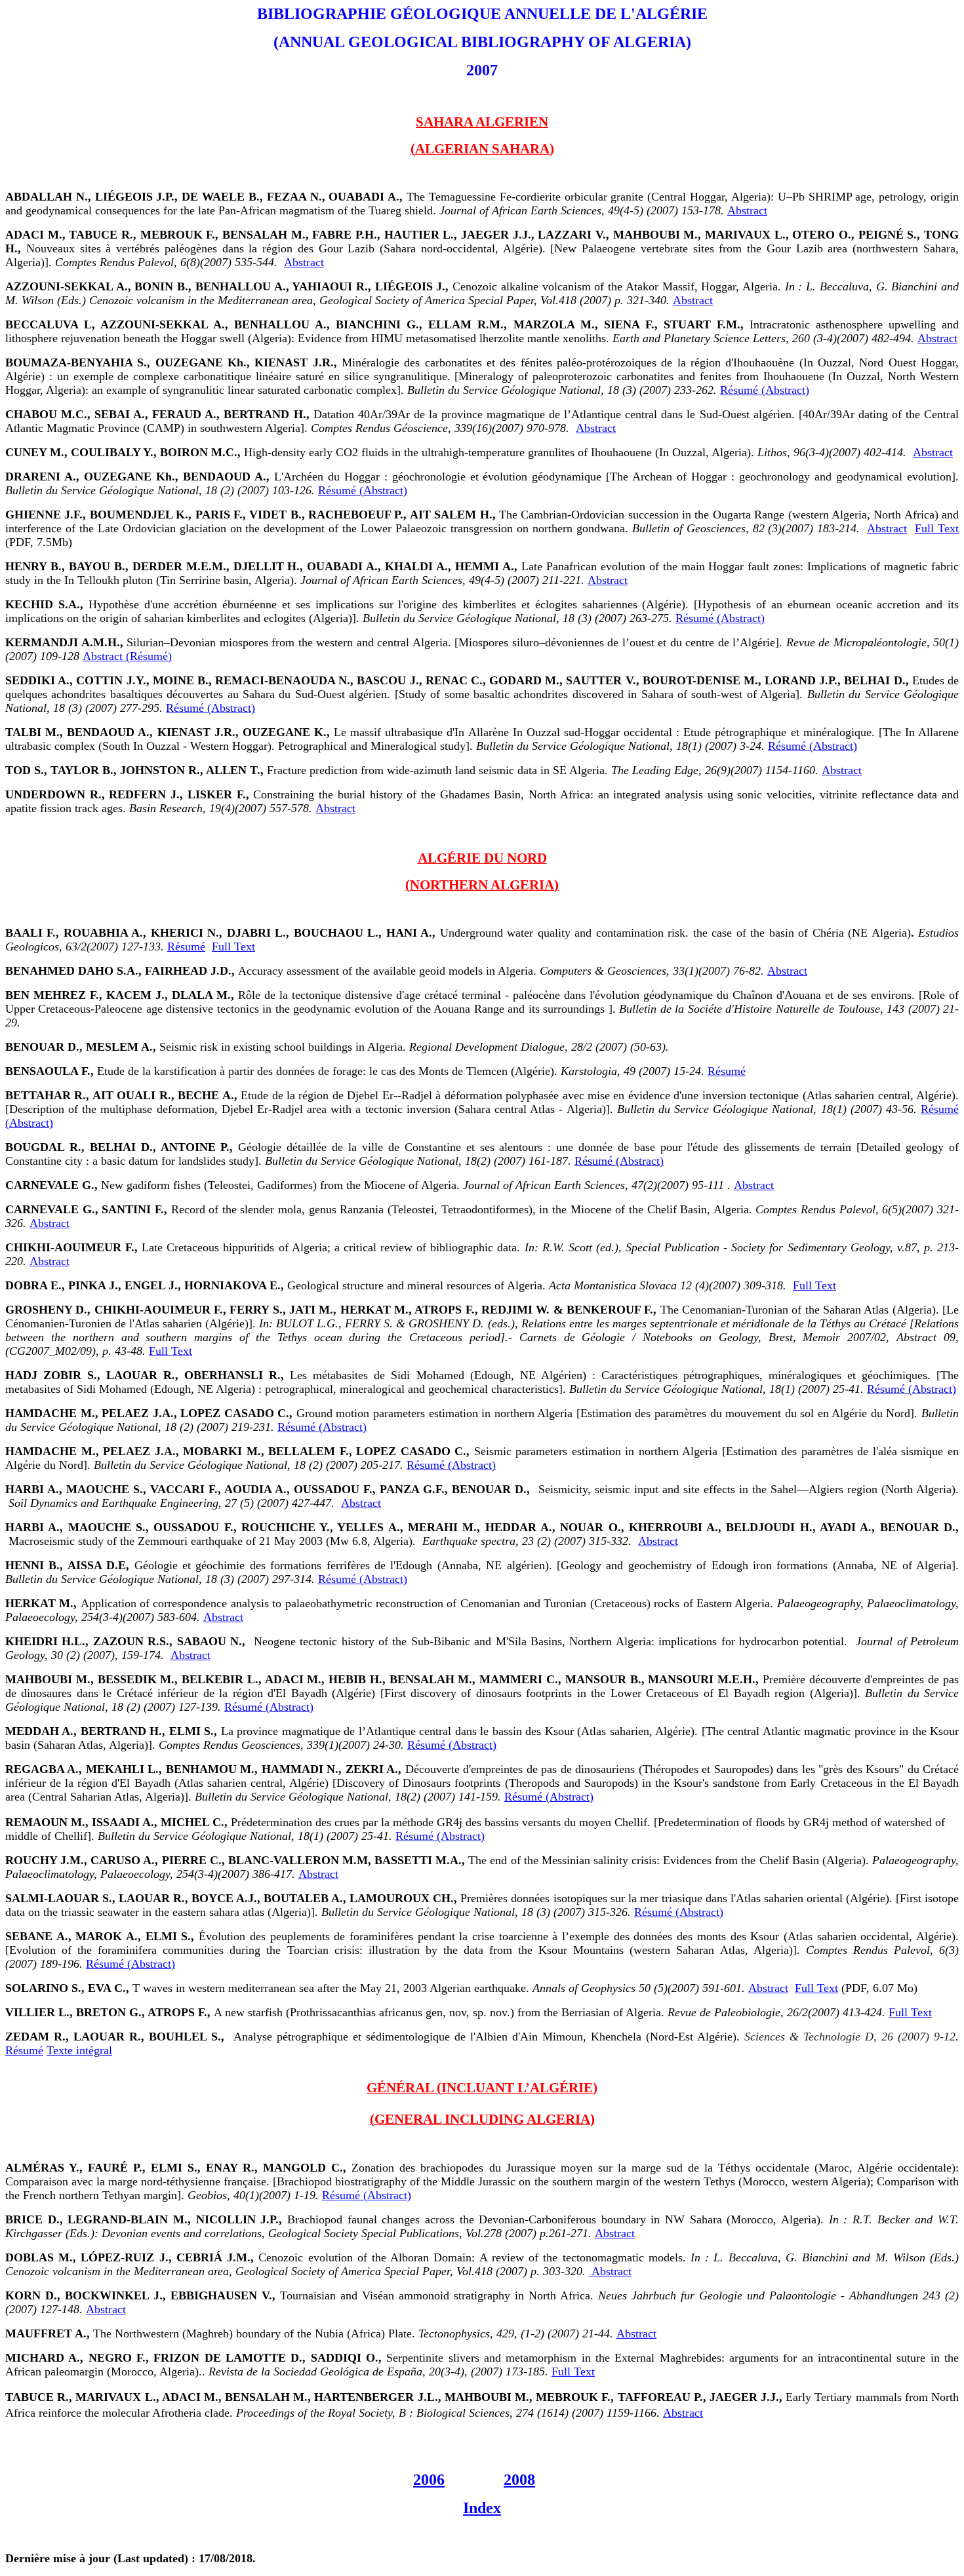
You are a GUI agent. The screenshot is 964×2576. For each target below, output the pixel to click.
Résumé (186, 946)
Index (482, 2508)
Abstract (747, 210)
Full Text (937, 528)
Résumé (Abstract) (765, 390)
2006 (429, 2480)
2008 (519, 2480)
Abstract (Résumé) (127, 656)
